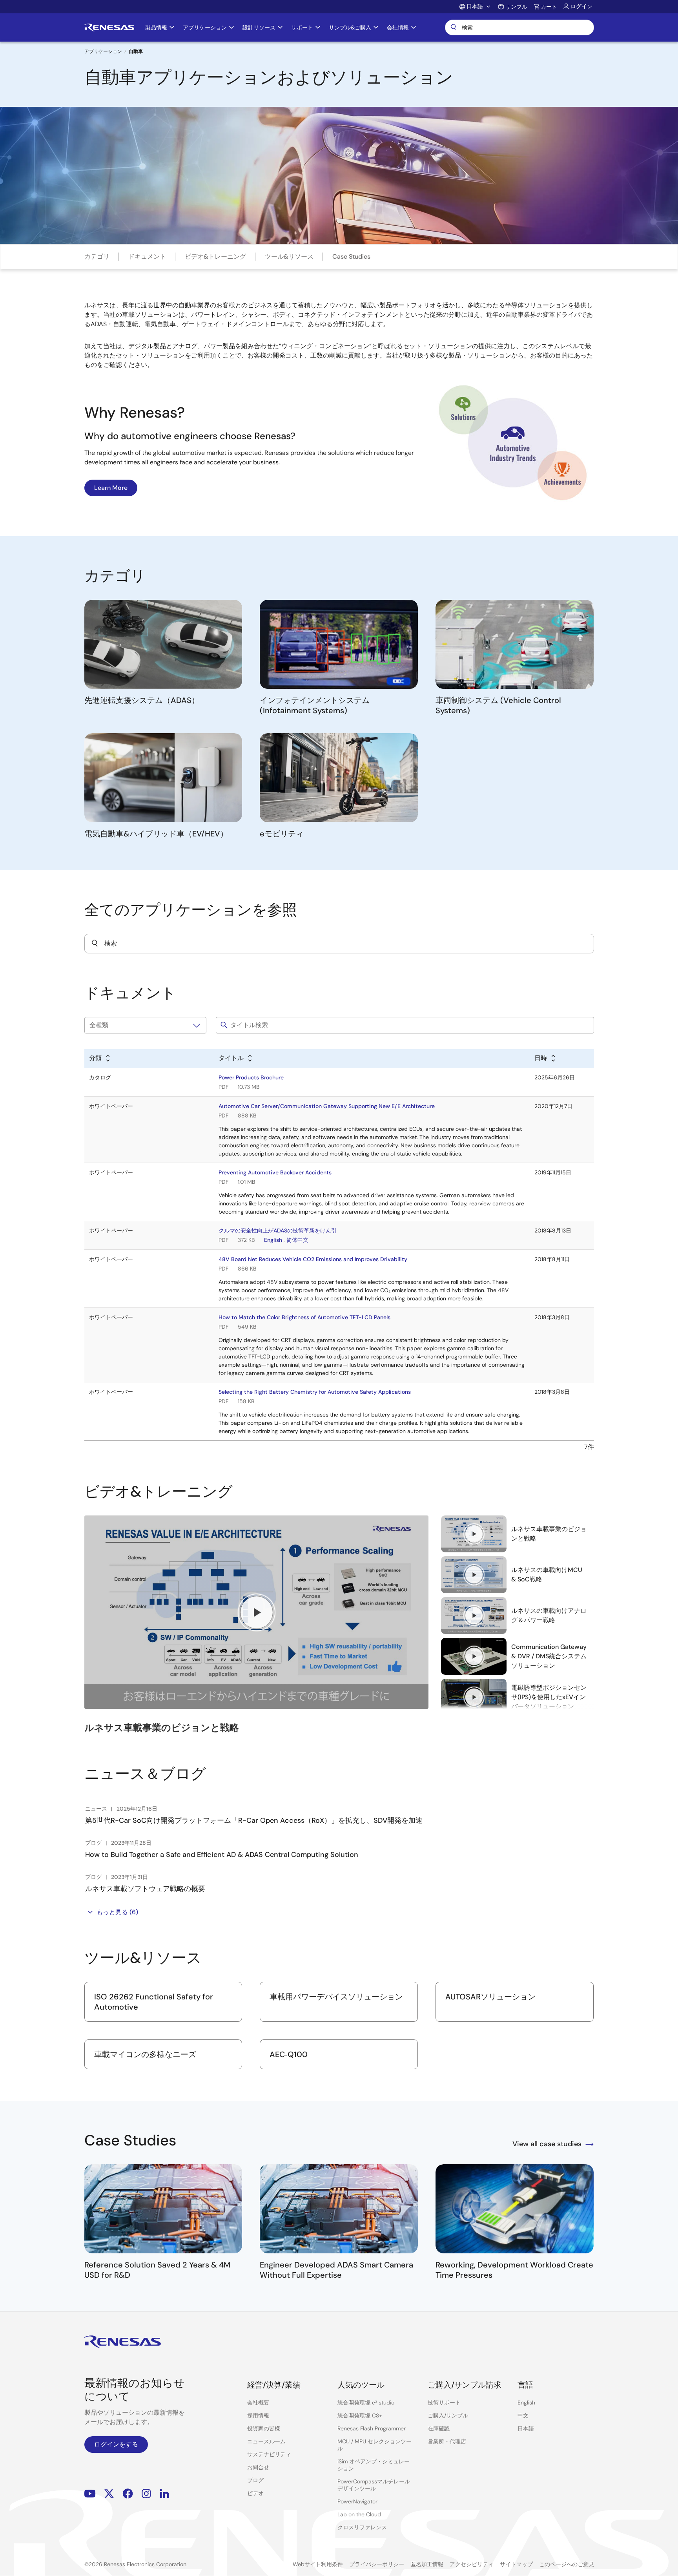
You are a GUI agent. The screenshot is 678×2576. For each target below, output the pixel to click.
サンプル (516, 7)
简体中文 (297, 1240)
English (273, 1240)
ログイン (581, 6)
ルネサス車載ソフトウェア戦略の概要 (145, 1889)
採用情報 (258, 2415)
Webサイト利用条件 (318, 2564)
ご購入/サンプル (448, 2415)
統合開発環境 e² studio (366, 2403)
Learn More (111, 488)
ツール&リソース (289, 257)
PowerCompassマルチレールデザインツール (374, 2485)
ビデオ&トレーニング (215, 257)
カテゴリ (97, 257)
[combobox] (339, 944)
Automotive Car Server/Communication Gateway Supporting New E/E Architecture (327, 1106)
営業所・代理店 (447, 2441)
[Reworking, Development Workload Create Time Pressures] (515, 2209)
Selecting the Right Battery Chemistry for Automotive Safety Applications (315, 1392)
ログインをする (116, 2444)
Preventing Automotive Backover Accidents (275, 1172)
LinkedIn (164, 2493)
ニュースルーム (266, 2441)
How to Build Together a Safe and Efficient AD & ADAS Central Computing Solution (222, 1855)
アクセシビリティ (472, 2564)
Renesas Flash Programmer (372, 2428)
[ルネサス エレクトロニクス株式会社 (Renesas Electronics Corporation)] (109, 27)
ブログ (255, 2480)
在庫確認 (439, 2428)
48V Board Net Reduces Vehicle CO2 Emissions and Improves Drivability (313, 1259)
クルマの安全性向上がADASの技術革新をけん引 (278, 1230)
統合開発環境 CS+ (360, 2415)
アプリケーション (103, 51)
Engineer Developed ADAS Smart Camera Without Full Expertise (336, 2270)
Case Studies (351, 257)
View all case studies (547, 2144)
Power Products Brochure (251, 1077)
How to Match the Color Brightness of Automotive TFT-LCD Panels (304, 1317)
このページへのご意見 (567, 2564)
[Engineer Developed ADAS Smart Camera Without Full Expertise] (339, 2209)
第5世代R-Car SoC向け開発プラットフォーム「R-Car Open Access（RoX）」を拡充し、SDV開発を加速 (254, 1820)
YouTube (90, 2493)
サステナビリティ (269, 2454)
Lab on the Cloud (359, 2514)
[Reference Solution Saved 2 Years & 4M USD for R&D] (163, 2209)
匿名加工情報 (427, 2564)
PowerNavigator (357, 2501)
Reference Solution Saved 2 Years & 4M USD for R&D (157, 2270)
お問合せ (258, 2467)
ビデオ (255, 2493)
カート (549, 7)
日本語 (526, 2428)
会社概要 (258, 2403)
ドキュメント (147, 257)
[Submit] (95, 944)
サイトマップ (516, 2564)
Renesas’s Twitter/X (109, 2493)
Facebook (128, 2493)
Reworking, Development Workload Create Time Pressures (514, 2270)
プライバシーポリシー (377, 2564)
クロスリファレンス (362, 2527)
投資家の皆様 (264, 2428)
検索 (519, 27)
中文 (523, 2415)
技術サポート (444, 2403)
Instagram (146, 2493)
